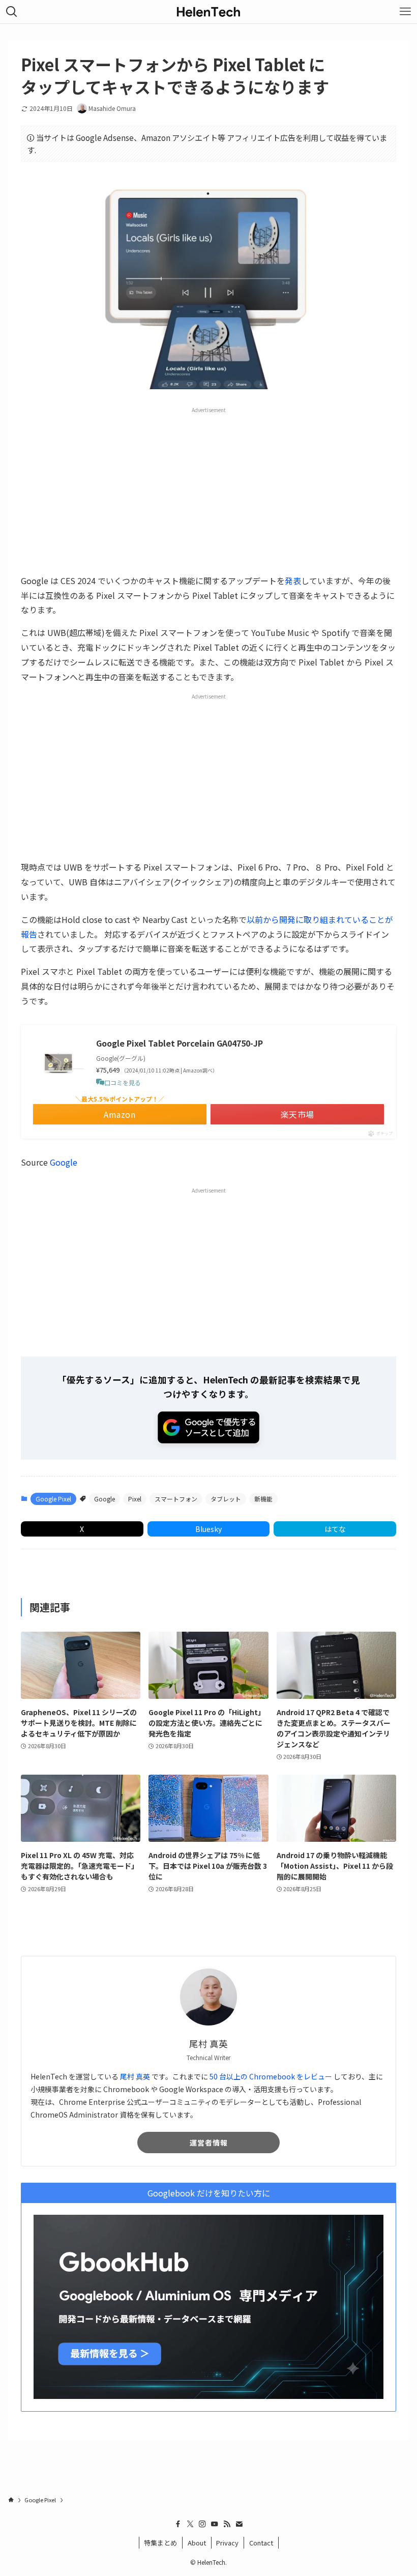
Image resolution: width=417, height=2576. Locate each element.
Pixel (135, 1499)
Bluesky (208, 1529)
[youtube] (215, 2524)
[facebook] (178, 2524)
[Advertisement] (208, 490)
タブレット (226, 1499)
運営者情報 (209, 2143)
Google (64, 1162)
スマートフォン (176, 1499)
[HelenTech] (208, 12)
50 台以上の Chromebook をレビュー (271, 2076)
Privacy (227, 2543)
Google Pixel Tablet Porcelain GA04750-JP (180, 1043)
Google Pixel (53, 1499)
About (197, 2543)
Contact (261, 2543)
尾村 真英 (135, 2076)
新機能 (263, 1499)
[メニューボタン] (405, 12)
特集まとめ (160, 2543)
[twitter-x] (190, 2524)
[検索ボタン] (12, 12)
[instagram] (202, 2524)
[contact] (239, 2524)
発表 (293, 581)
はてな (335, 1529)
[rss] (227, 2524)
